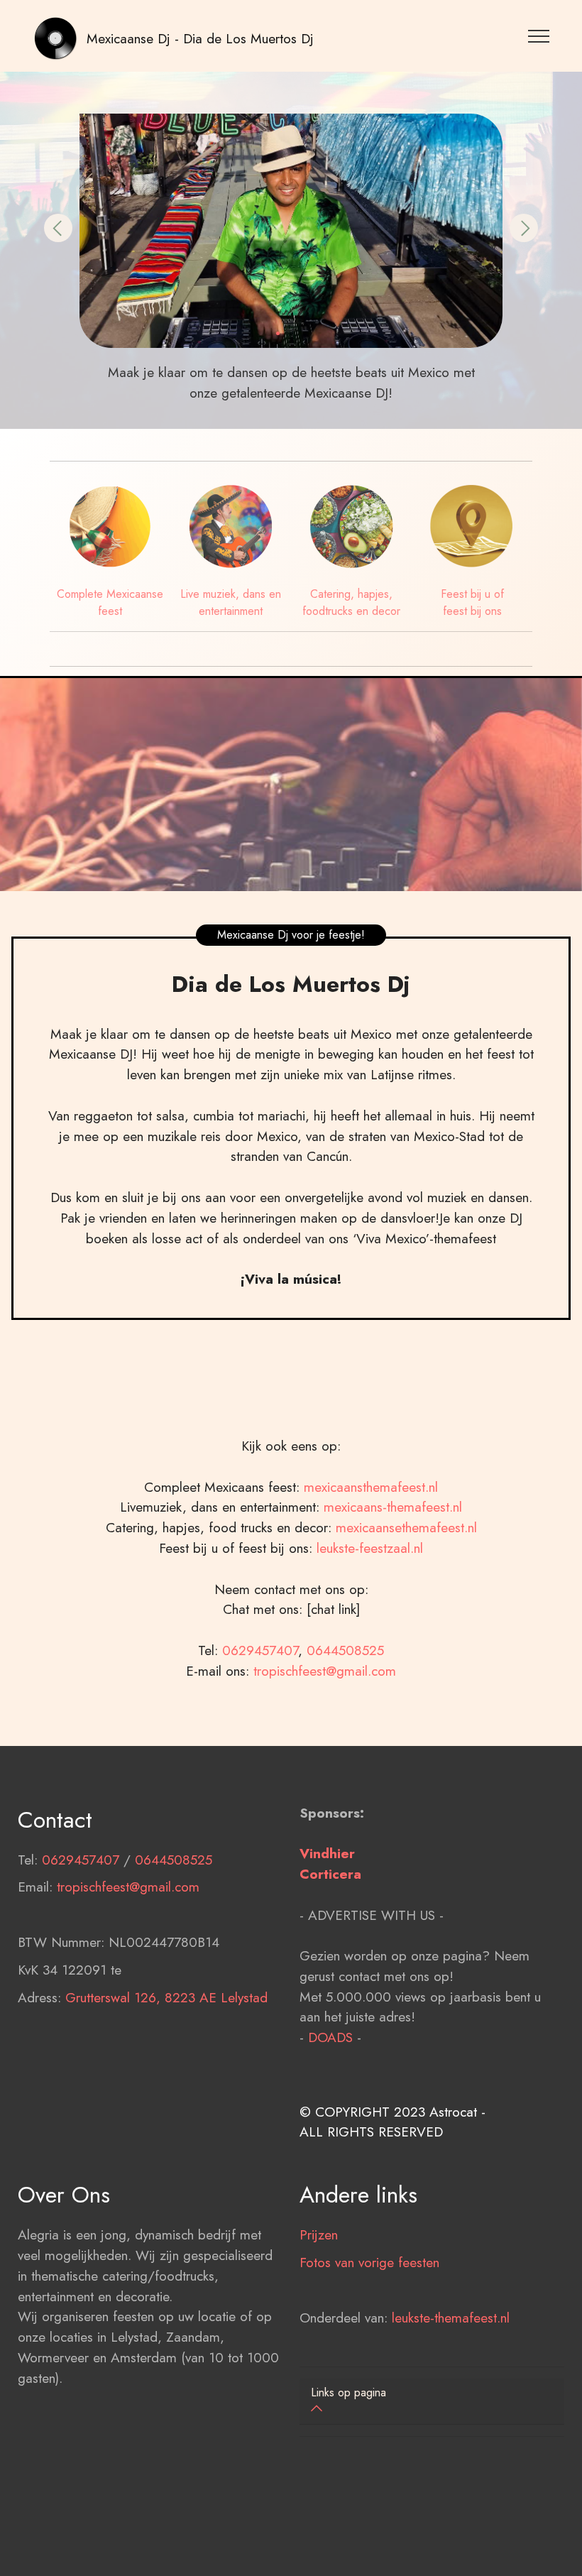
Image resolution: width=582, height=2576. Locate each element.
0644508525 (345, 1650)
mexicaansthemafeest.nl (371, 1487)
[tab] (432, 2402)
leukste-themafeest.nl (451, 2318)
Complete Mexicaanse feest (110, 602)
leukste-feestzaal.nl (370, 1548)
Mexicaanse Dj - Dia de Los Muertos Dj (200, 38)
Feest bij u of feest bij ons (472, 602)
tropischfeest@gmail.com (325, 1671)
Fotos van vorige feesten (369, 2262)
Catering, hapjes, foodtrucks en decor (351, 602)
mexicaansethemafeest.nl (406, 1527)
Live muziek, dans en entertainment (231, 602)
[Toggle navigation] (539, 36)
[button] (58, 228)
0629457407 (260, 1650)
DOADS (330, 2037)
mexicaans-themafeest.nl (391, 1507)
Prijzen (319, 2234)
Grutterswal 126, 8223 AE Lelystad (166, 1997)
